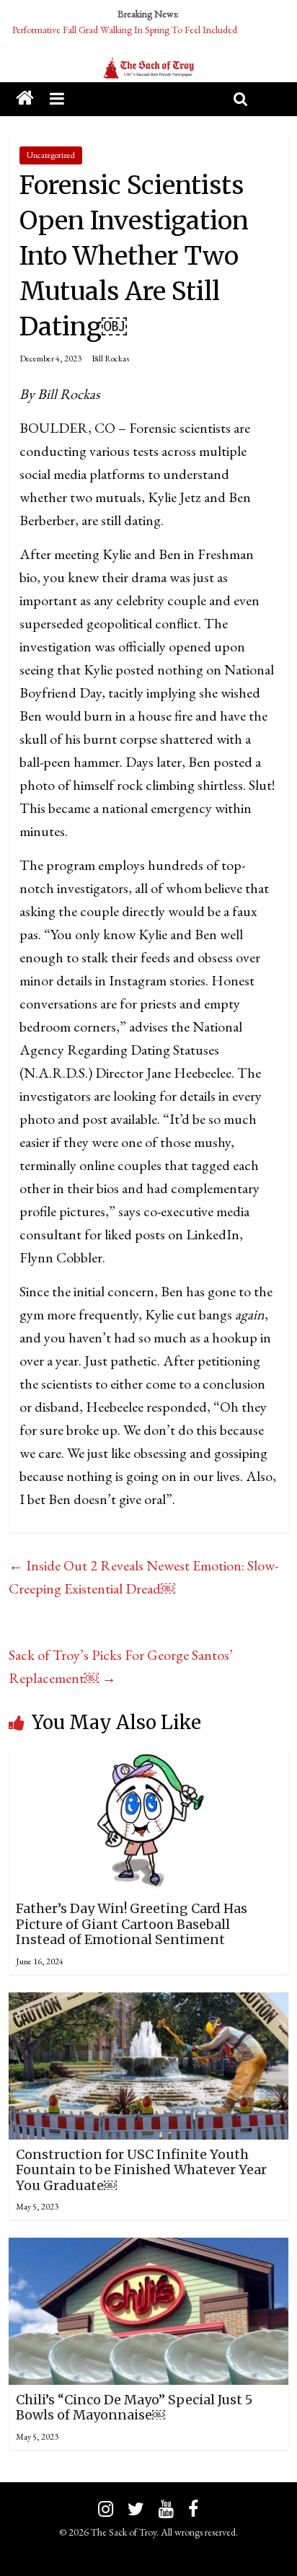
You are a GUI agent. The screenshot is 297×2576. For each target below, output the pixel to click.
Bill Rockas (110, 359)
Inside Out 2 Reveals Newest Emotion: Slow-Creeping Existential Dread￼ (143, 1577)
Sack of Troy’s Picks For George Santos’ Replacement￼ (121, 1666)
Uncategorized (51, 155)
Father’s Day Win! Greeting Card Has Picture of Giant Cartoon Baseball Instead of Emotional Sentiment (132, 1924)
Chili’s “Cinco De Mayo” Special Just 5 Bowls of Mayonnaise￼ (134, 2408)
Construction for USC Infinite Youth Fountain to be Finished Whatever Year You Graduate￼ (141, 2170)
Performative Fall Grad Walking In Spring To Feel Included (125, 30)
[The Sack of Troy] (148, 69)
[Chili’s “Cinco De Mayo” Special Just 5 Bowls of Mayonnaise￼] (148, 2249)
